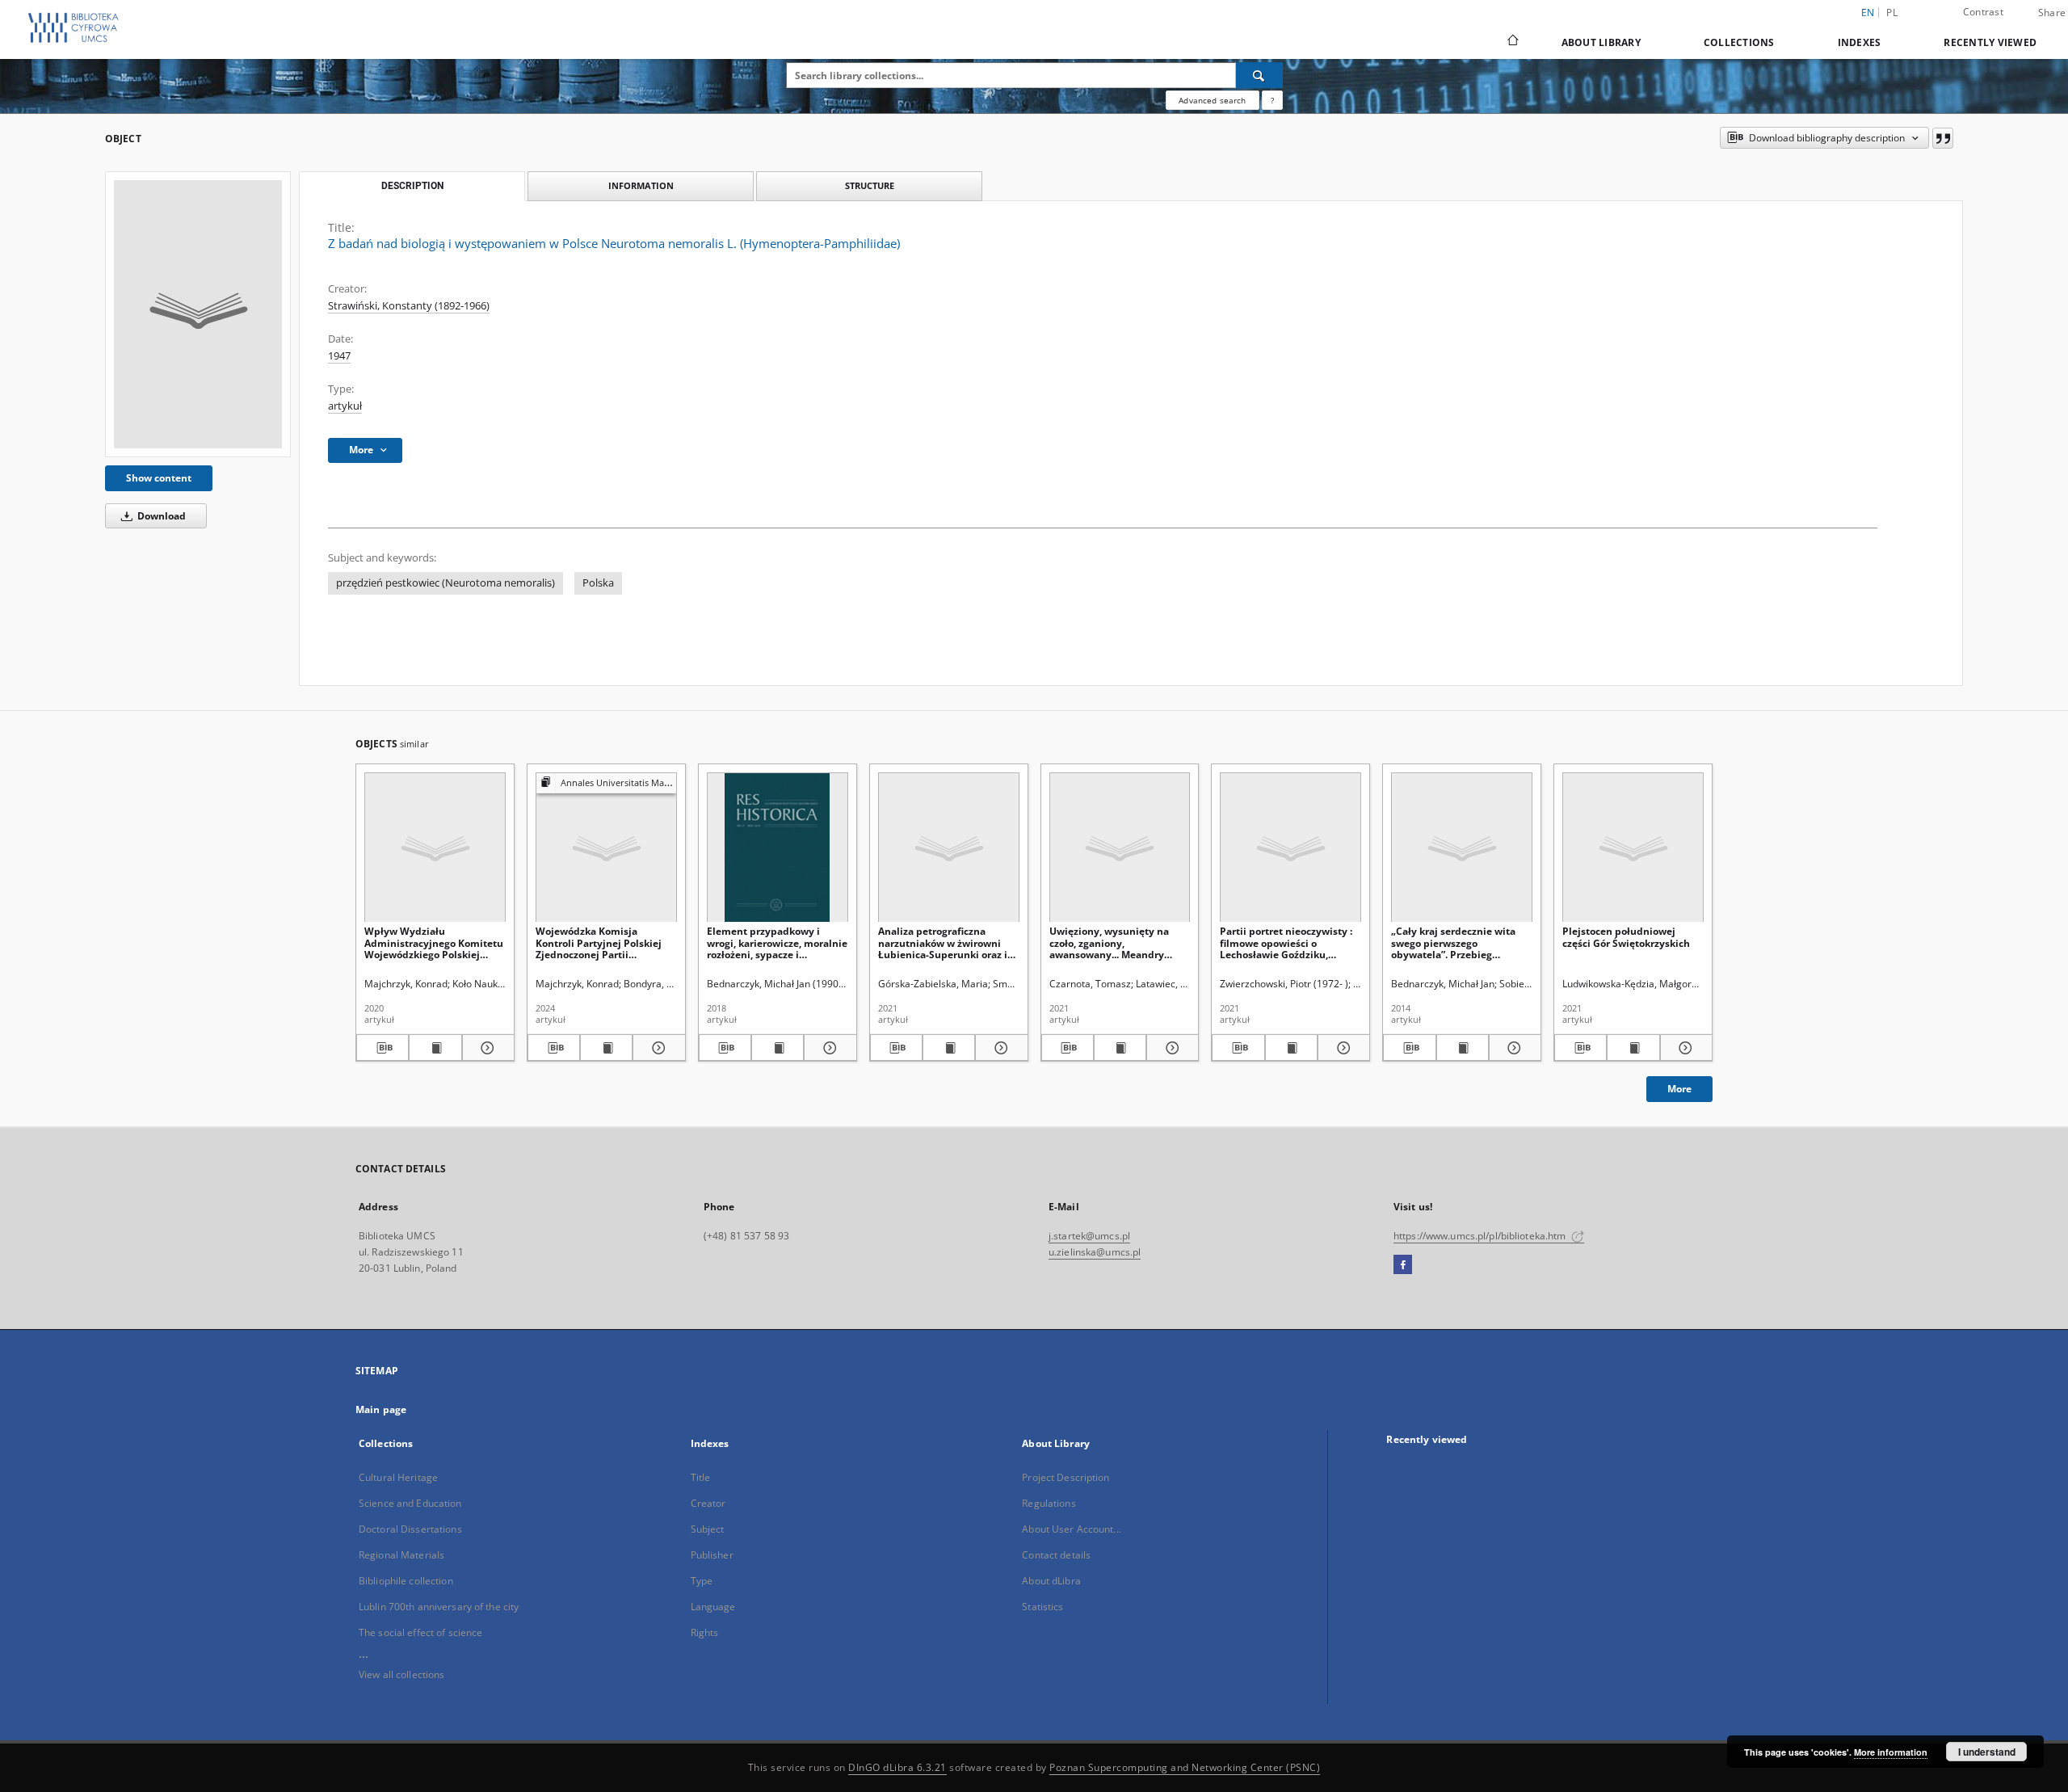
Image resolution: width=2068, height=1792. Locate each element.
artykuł (345, 406)
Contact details (1056, 1555)
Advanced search (1212, 100)
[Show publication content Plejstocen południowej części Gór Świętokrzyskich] (1633, 1048)
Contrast (1983, 12)
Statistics (1042, 1607)
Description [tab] (412, 186)
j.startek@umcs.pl (1089, 1236)
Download (160, 516)
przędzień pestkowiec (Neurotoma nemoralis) (446, 583)
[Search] (1259, 75)
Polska (598, 583)
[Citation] (1943, 138)
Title (701, 1477)
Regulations (1049, 1503)
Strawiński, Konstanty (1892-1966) (409, 306)
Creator (708, 1503)
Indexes (1860, 42)
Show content (159, 478)
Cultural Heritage (398, 1477)
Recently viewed (1990, 42)
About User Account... (1072, 1529)
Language (713, 1607)
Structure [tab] (870, 185)
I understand (1987, 1752)
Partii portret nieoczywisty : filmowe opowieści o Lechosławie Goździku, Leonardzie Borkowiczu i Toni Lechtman (1290, 942)
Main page (381, 1409)
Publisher (712, 1555)
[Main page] (1512, 42)
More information (1891, 1752)
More (1679, 1089)
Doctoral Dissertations (410, 1529)
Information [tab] (641, 185)
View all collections (401, 1674)
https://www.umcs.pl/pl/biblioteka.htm (1481, 1236)
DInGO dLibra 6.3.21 (897, 1767)
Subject (708, 1529)
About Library (1601, 42)
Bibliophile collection (406, 1581)
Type (702, 1581)
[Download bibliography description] (382, 1048)
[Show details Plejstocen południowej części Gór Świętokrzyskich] (1684, 1048)
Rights (705, 1632)
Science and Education (410, 1503)
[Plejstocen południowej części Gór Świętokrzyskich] (1633, 848)
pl (1892, 13)
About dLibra (1051, 1581)
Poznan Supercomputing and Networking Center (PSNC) (1185, 1767)
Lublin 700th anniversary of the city (439, 1607)
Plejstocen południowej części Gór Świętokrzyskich (1626, 937)
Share (2052, 13)
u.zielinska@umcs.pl (1095, 1252)
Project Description (1066, 1477)
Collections (1739, 42)
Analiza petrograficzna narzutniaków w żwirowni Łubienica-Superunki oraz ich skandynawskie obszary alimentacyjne (948, 942)
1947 (339, 356)
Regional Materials (401, 1555)
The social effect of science (420, 1632)
